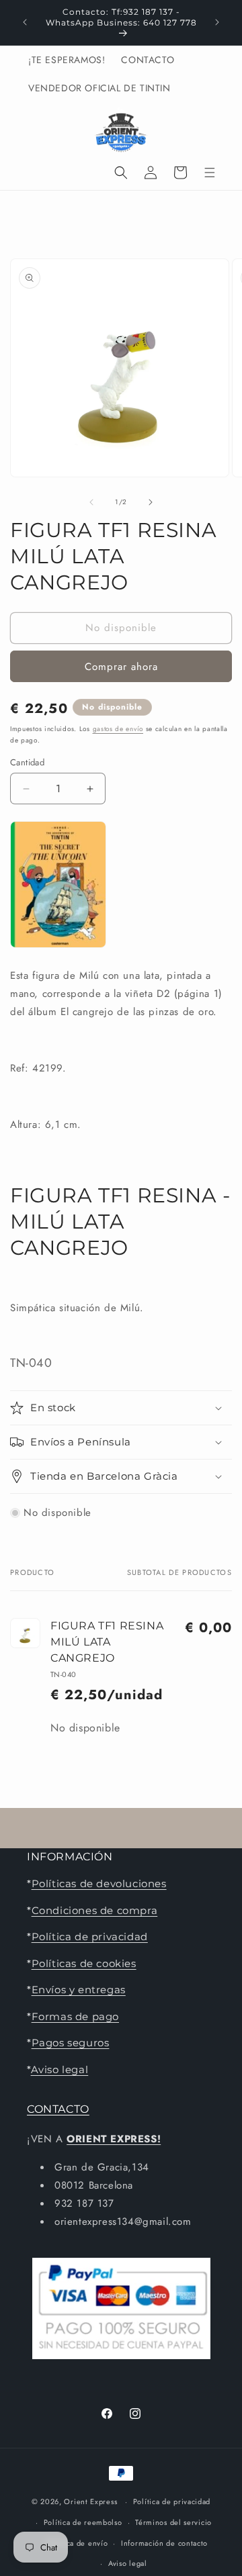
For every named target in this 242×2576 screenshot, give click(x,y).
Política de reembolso (83, 2522)
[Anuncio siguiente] (217, 22)
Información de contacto (164, 2543)
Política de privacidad (90, 1937)
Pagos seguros (71, 2043)
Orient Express (90, 2501)
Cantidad (27, 762)
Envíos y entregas (79, 1990)
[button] (121, 173)
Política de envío (77, 2543)
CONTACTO (58, 2109)
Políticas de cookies (84, 1963)
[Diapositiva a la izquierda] (91, 502)
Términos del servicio (173, 2522)
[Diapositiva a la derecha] (151, 502)
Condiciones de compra (95, 1910)
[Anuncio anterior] (25, 22)
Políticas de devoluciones (99, 1883)
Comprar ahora (121, 667)
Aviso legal (60, 2069)
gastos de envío (118, 729)
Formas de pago (75, 2016)
